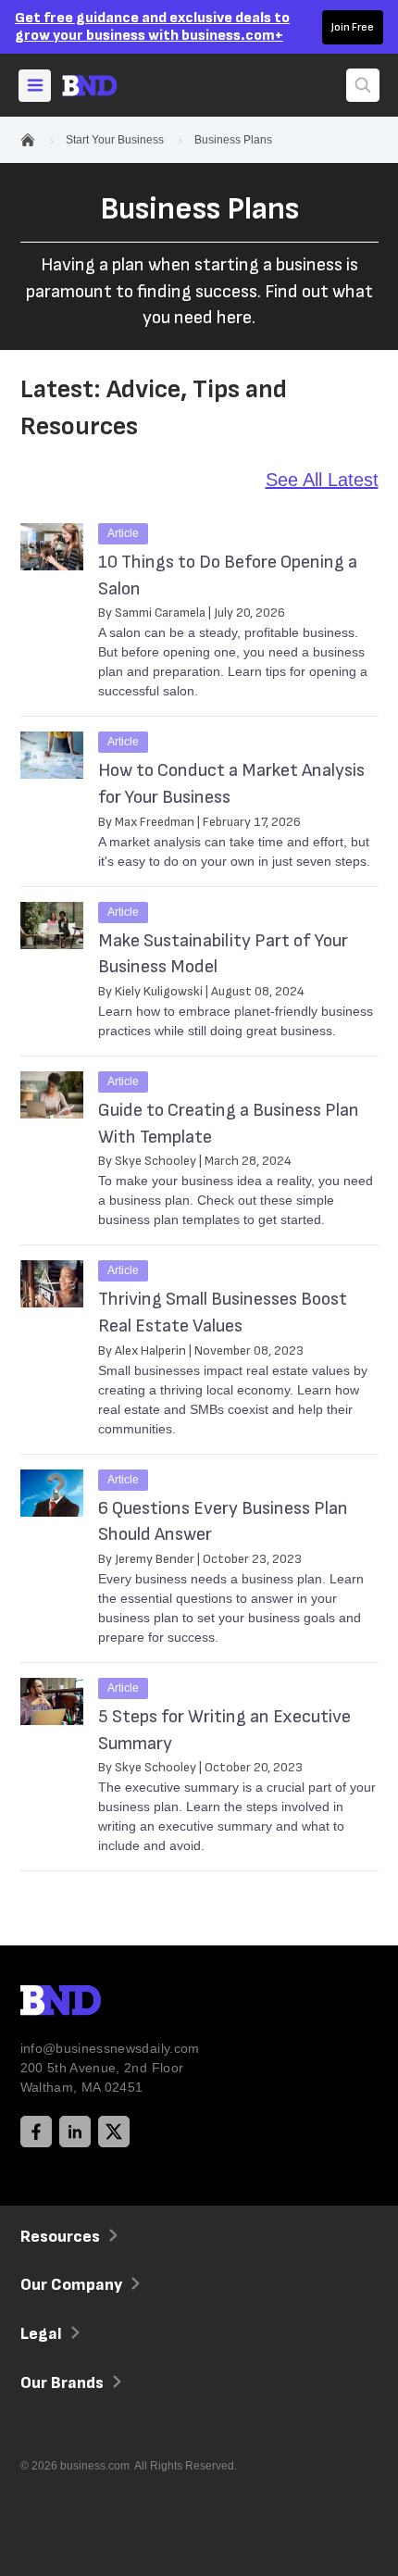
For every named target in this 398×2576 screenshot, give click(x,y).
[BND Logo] (99, 2003)
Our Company (71, 2285)
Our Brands (62, 2383)
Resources (60, 2237)
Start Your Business (115, 140)
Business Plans (233, 140)
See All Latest (322, 480)
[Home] (106, 86)
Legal (41, 2334)
